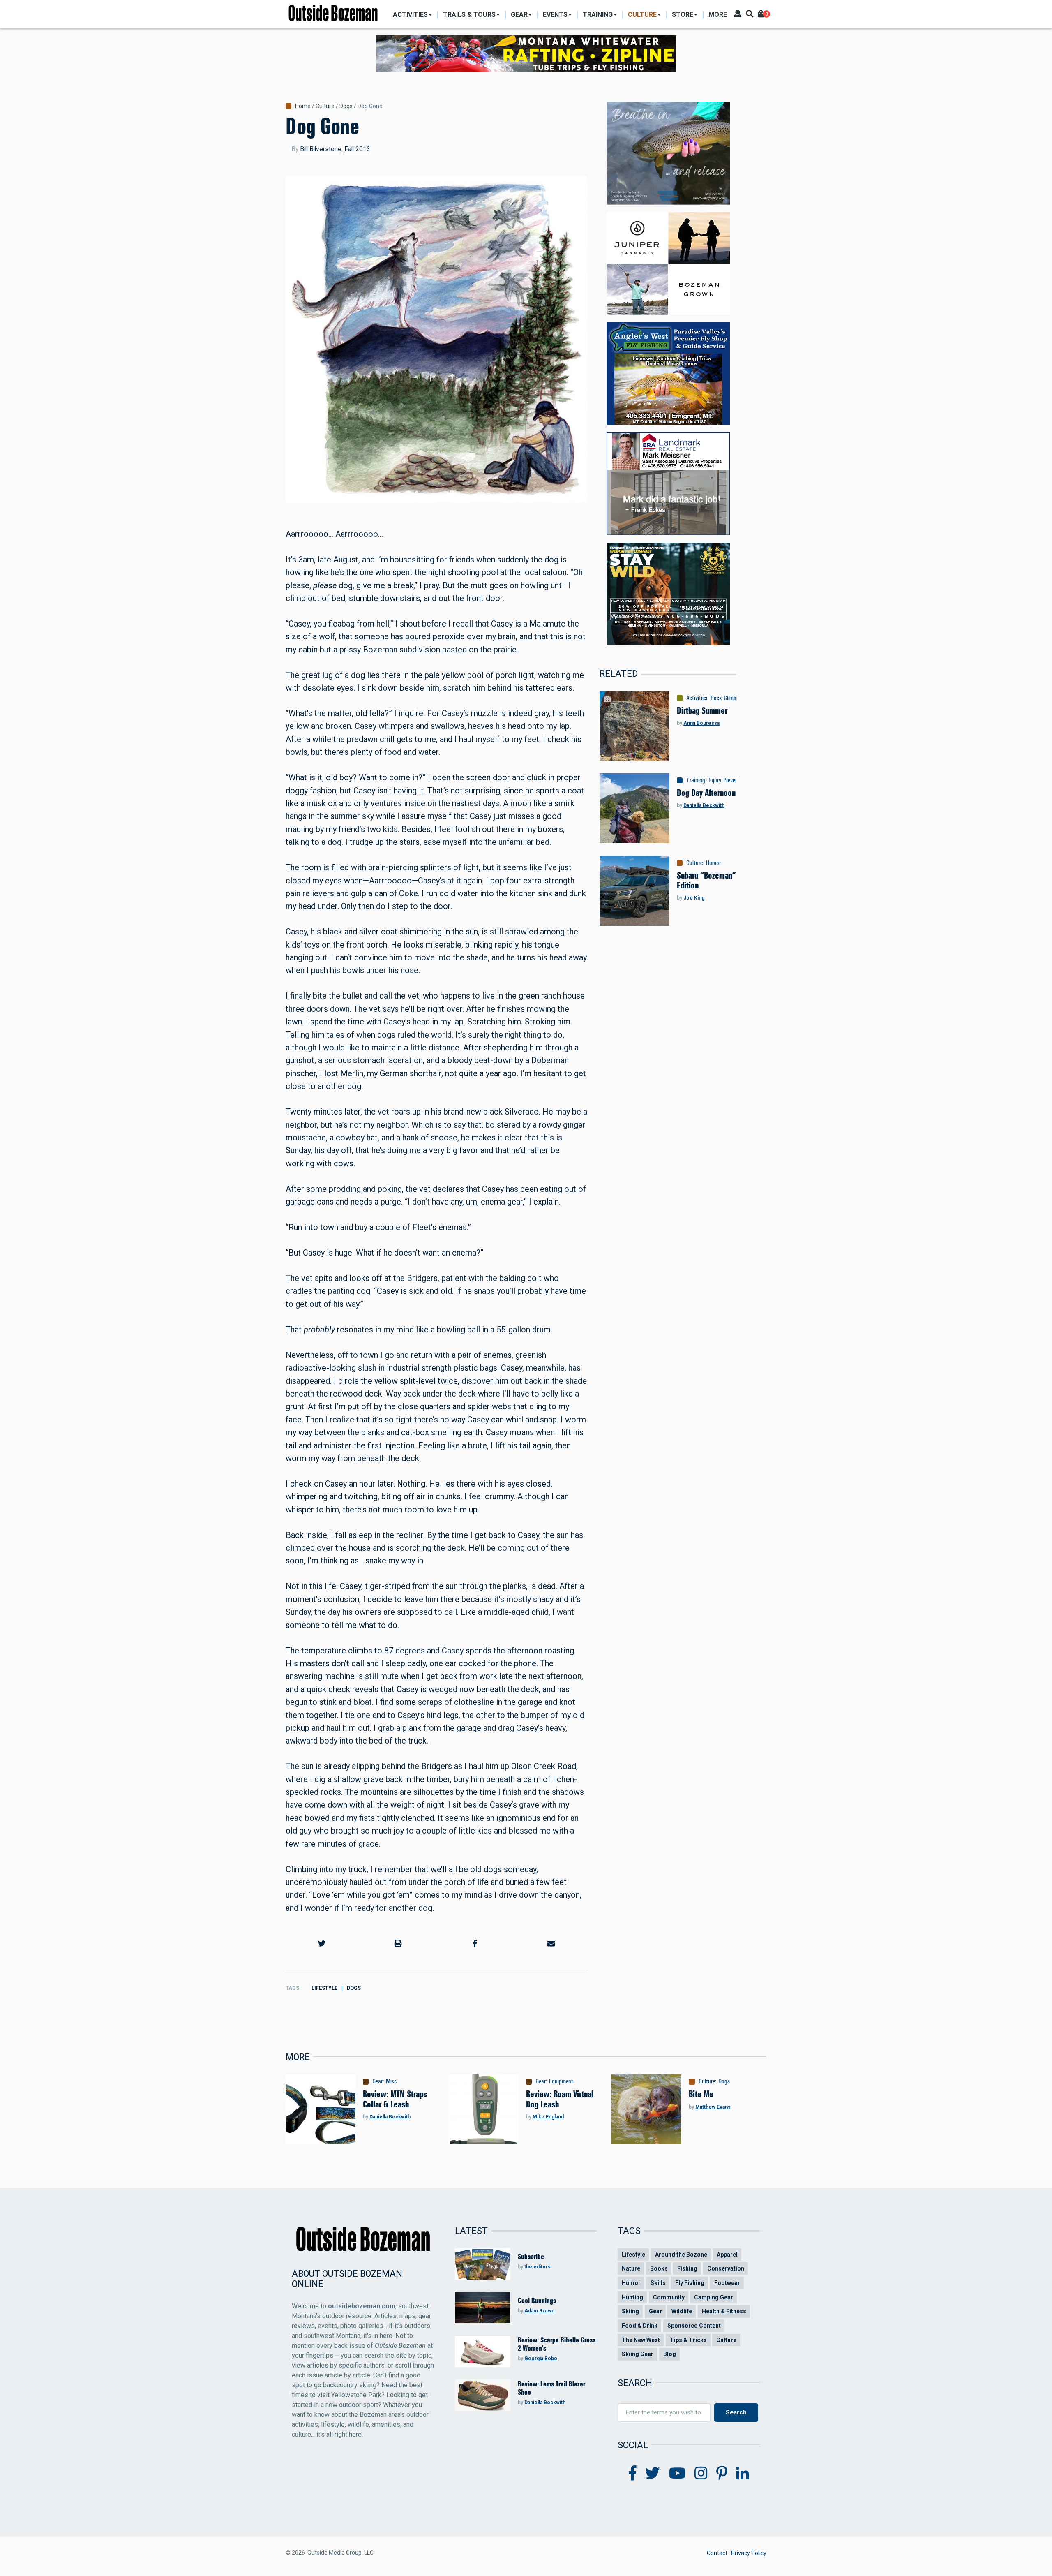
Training (696, 780)
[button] (322, 1944)
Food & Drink (640, 2326)
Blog (670, 2354)
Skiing (630, 2311)
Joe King (694, 898)
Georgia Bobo (541, 2359)
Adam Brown (539, 2311)
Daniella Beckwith (704, 805)
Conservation (726, 2268)
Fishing (687, 2268)
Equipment (561, 2081)
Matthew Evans (713, 2107)
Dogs (346, 106)
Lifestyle (324, 1988)
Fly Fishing (690, 2283)
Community (669, 2297)
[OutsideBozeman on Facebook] (633, 2474)
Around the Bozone (681, 2255)
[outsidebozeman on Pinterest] (722, 2474)
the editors (538, 2267)
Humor (713, 863)
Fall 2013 (357, 149)
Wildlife (682, 2311)
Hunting (632, 2297)
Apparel (727, 2255)
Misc (391, 2081)
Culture (325, 106)
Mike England (548, 2117)
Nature (631, 2268)
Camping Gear (714, 2297)
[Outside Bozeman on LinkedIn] (743, 2474)
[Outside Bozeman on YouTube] (677, 2474)
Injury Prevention (728, 780)
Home (303, 106)
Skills (658, 2283)
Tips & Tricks (688, 2340)
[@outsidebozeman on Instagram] (701, 2474)
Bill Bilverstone (321, 149)
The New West (641, 2340)
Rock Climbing (727, 698)
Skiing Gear (638, 2354)
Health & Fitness (724, 2311)
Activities (697, 698)
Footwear (727, 2283)
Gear (377, 2081)
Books (659, 2268)
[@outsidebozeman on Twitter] (653, 2474)
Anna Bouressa (701, 723)
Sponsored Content (694, 2326)
